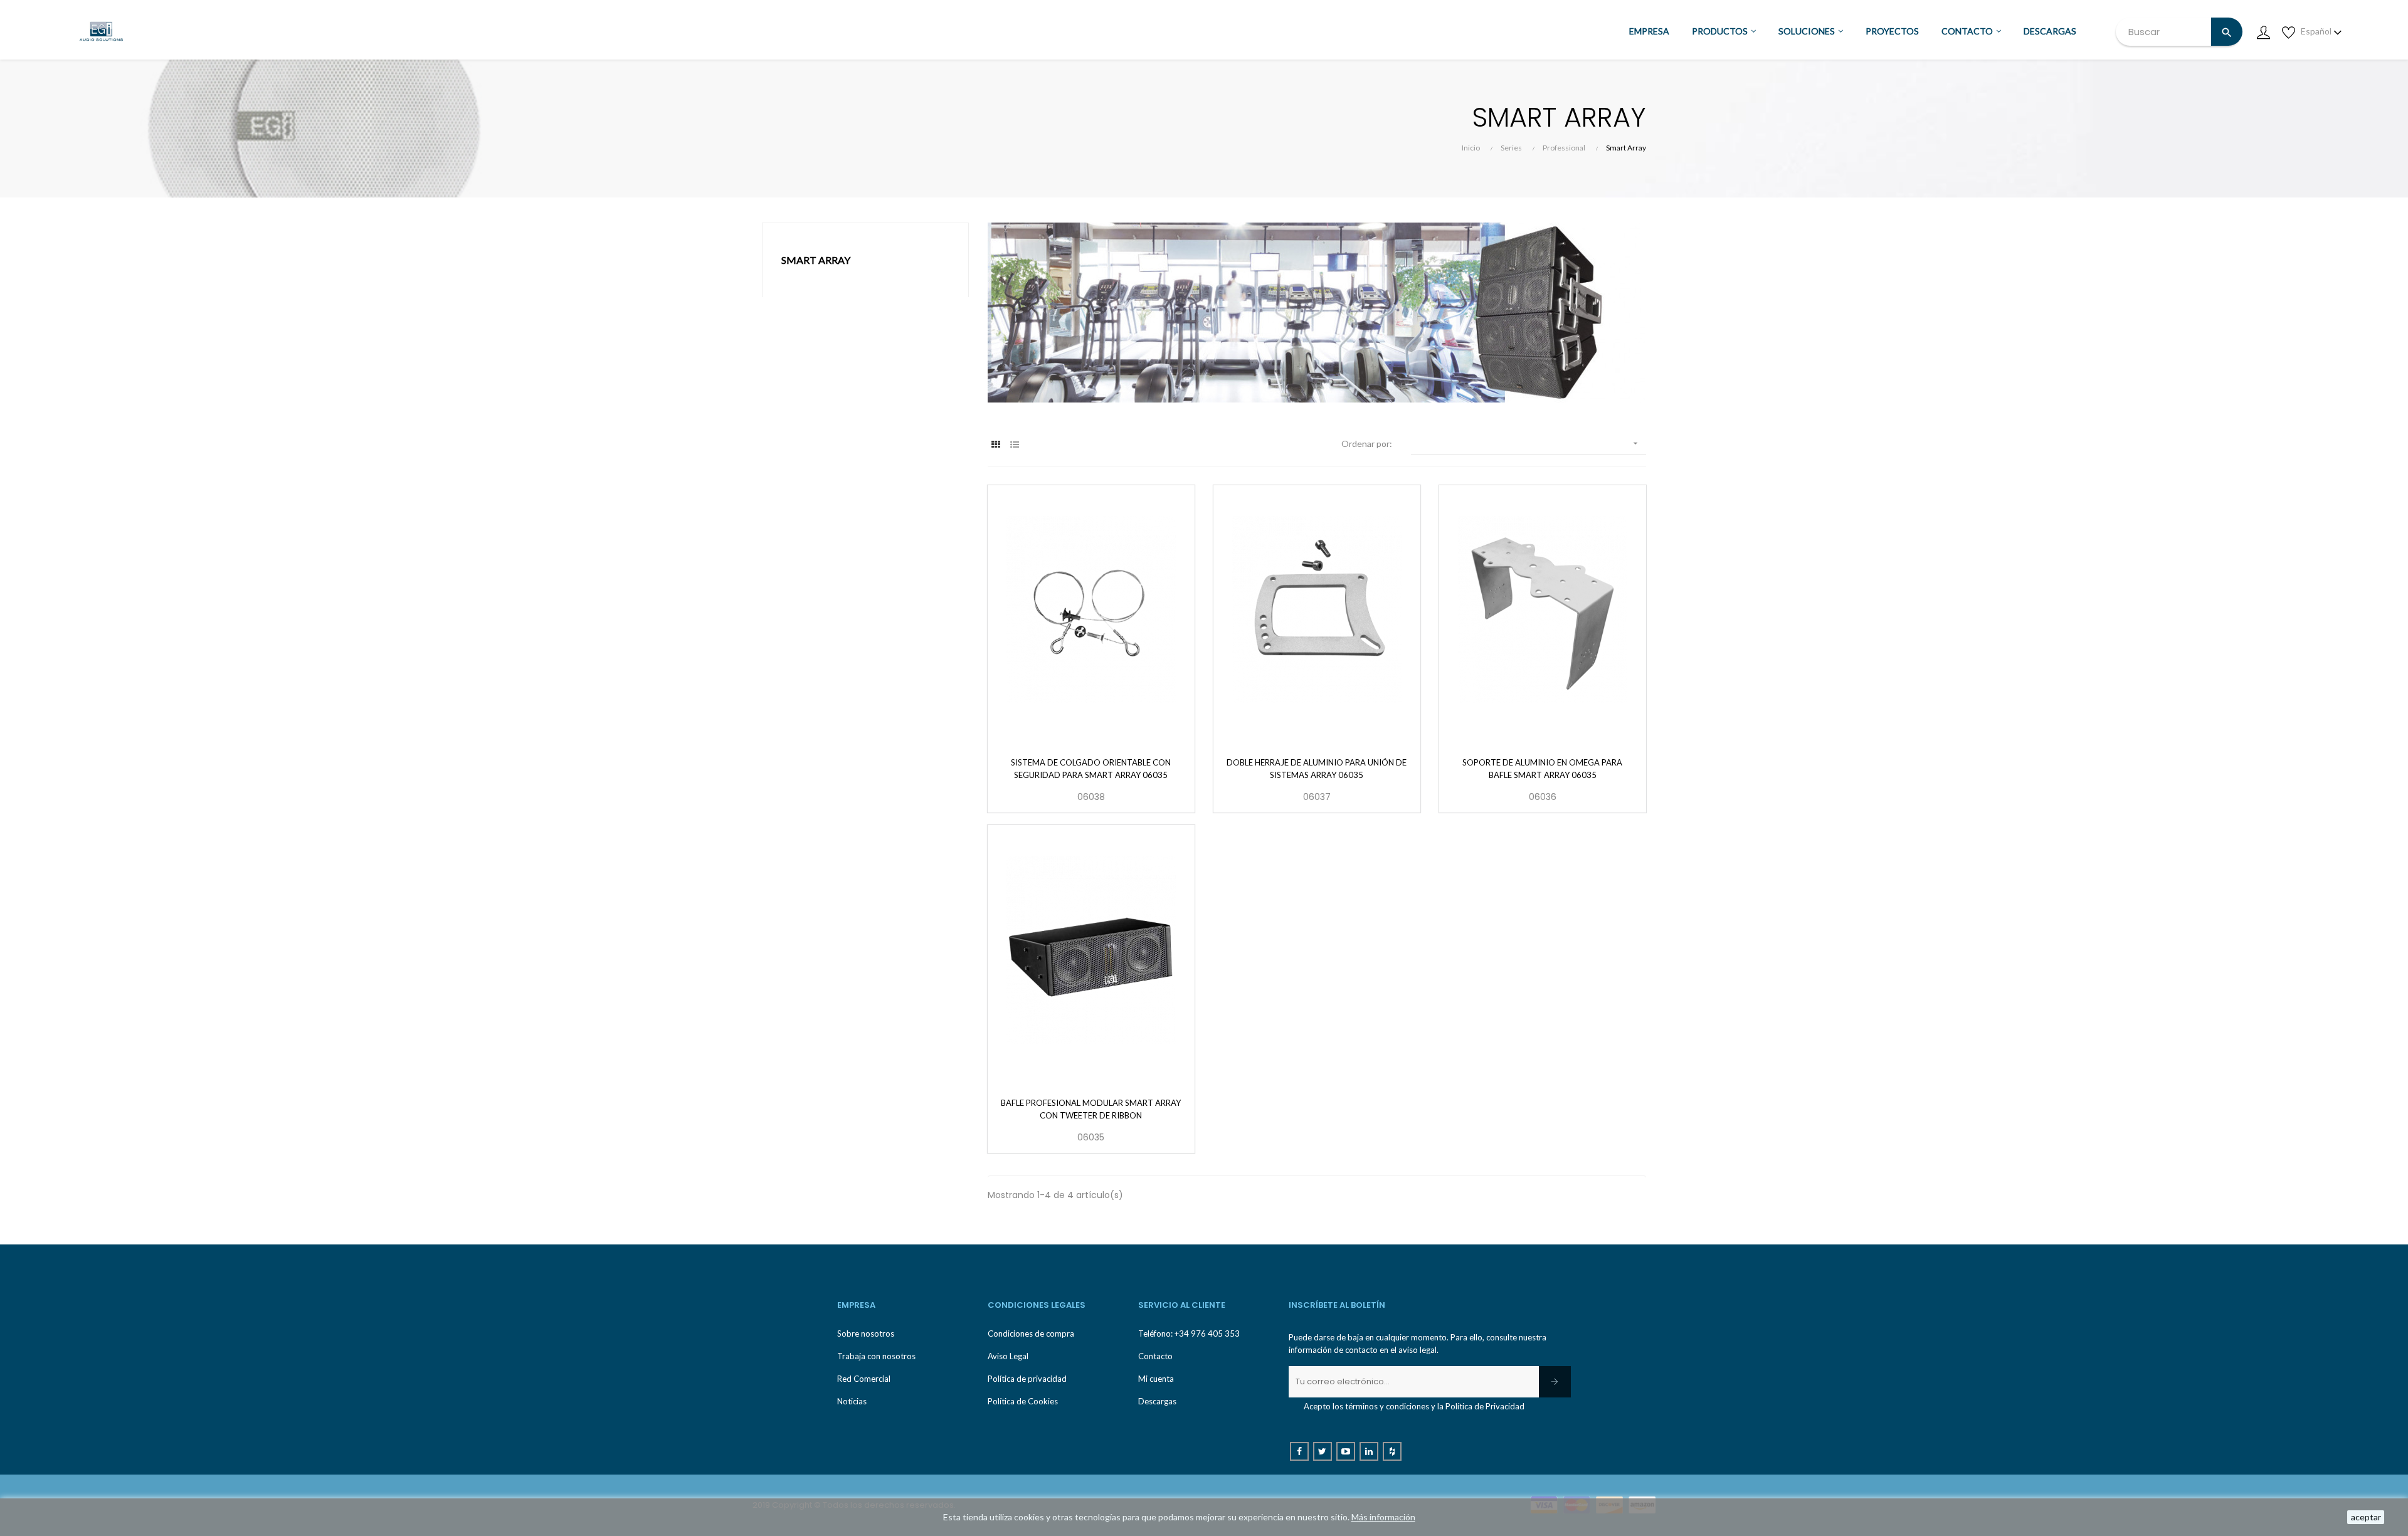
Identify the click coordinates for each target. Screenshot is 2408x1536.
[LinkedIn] (1369, 1451)
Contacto (1155, 1356)
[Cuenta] (2263, 31)
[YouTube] (1346, 1451)
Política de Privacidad (1485, 1406)
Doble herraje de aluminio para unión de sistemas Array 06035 (1317, 769)
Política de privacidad (1027, 1379)
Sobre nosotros (866, 1333)
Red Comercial (864, 1379)
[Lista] (1014, 444)
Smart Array (816, 260)
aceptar (2366, 1517)
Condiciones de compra (1031, 1333)
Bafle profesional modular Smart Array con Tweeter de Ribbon (1091, 1109)
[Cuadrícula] (995, 444)
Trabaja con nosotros (876, 1356)
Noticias (852, 1401)
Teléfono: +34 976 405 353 (1189, 1333)
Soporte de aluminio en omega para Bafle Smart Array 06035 (1542, 769)
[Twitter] (1323, 1451)
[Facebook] (1299, 1451)
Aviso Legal (1008, 1356)
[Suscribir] (1555, 1382)
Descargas (1157, 1401)
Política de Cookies (1023, 1401)
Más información (1383, 1517)
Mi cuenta (1156, 1379)
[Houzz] (1392, 1451)
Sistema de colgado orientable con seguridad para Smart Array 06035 (1091, 769)
